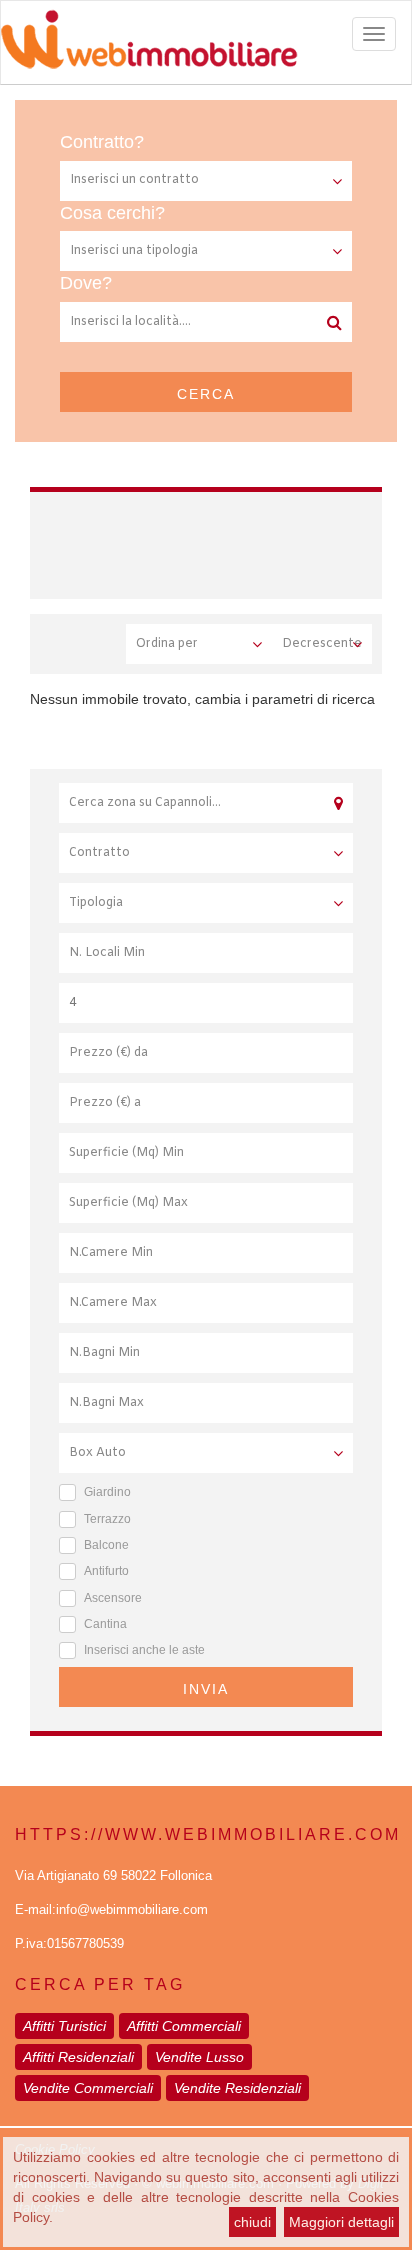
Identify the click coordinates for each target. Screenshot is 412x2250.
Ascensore (113, 1598)
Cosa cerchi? (112, 213)
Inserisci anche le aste (144, 1650)
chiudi (252, 2222)
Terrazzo (107, 1519)
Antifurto (106, 1571)
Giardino (107, 1492)
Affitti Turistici (64, 2026)
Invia (206, 1689)
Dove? (86, 283)
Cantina (105, 1624)
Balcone (106, 1545)
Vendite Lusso (199, 2057)
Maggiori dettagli (341, 2222)
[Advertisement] (233, 542)
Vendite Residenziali (237, 2088)
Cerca (206, 394)
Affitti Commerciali (184, 2026)
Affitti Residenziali (78, 2057)
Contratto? (102, 142)
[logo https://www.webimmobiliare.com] (206, 39)
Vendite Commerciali (88, 2088)
